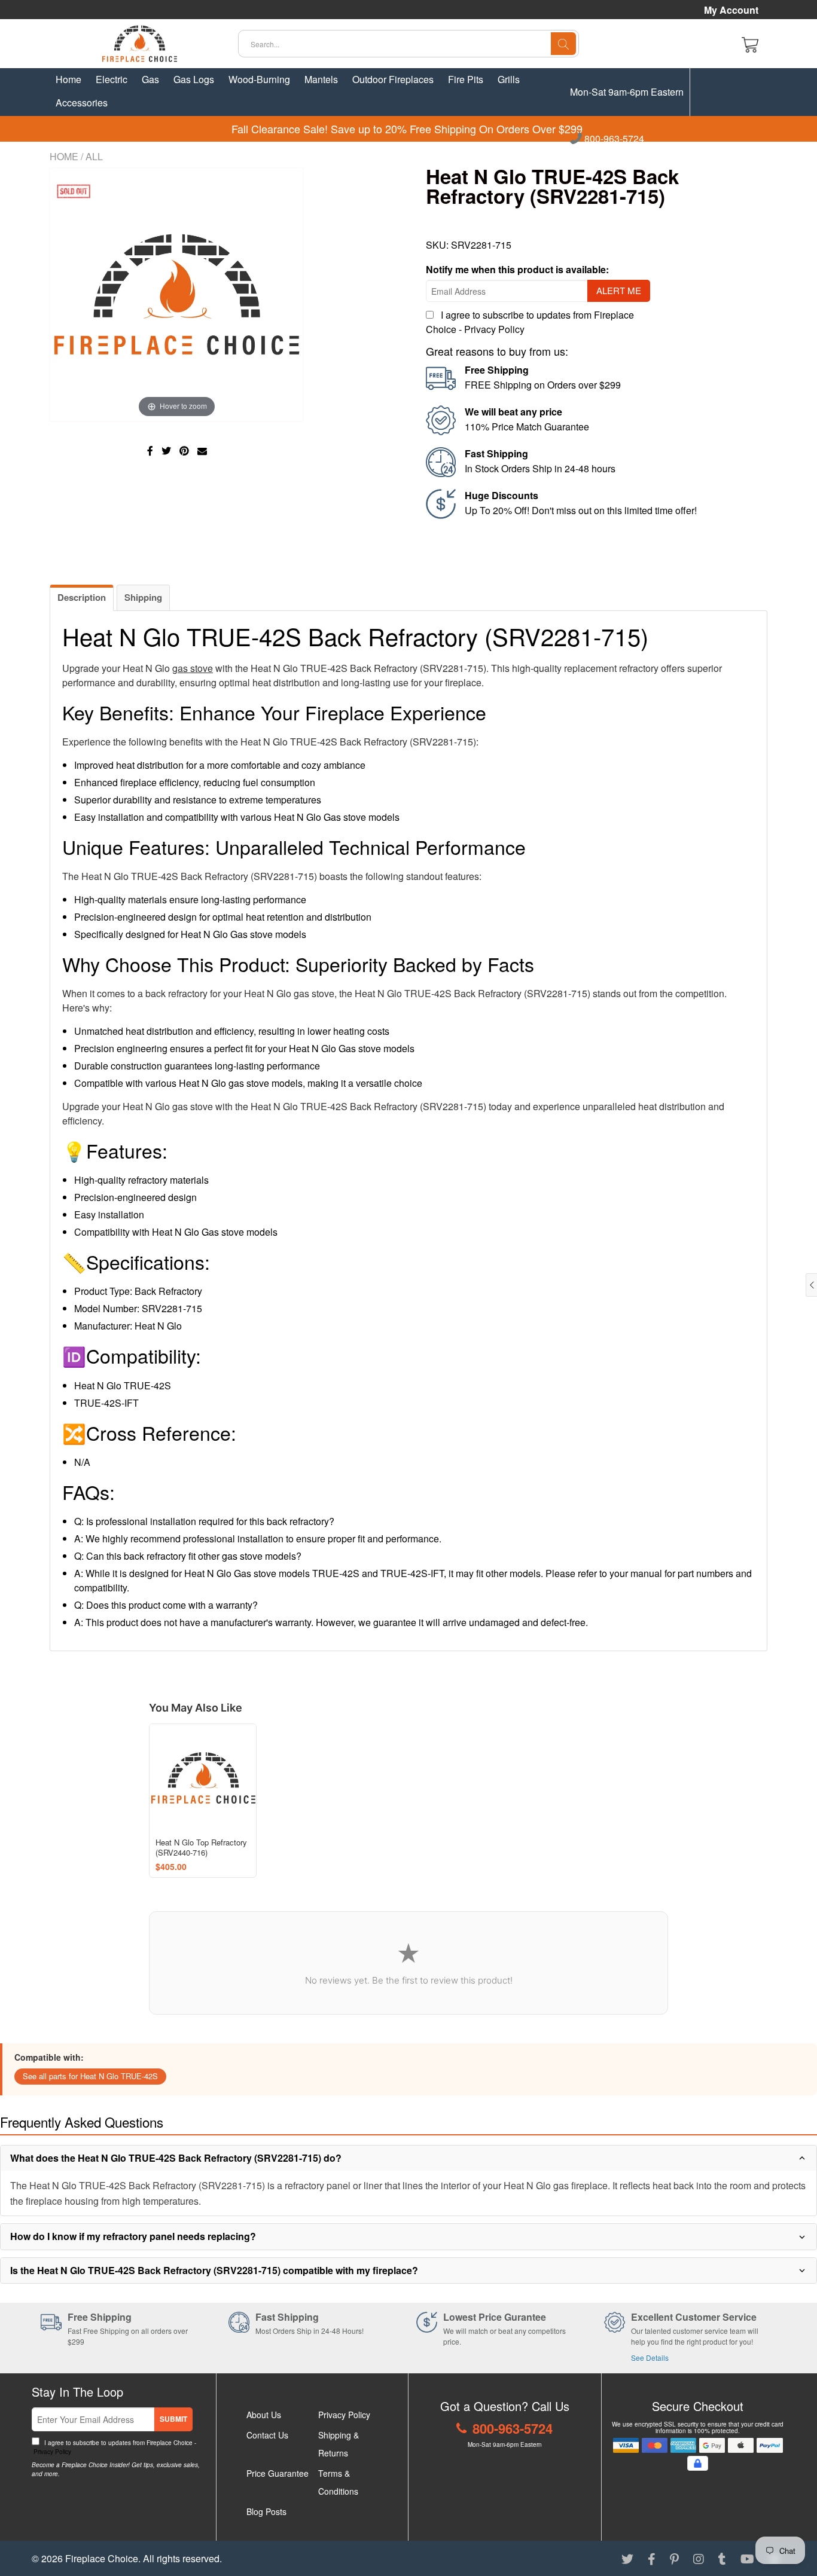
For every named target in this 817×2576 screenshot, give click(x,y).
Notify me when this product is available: (517, 269)
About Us (264, 2415)
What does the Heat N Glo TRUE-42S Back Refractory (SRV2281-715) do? (176, 2158)
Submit (173, 2419)
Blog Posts (266, 2511)
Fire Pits (466, 79)
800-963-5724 (613, 139)
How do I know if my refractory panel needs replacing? (133, 2236)
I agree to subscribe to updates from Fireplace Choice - (114, 2447)
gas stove (193, 668)
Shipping (143, 597)
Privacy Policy (494, 329)
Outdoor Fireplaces (393, 79)
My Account (731, 10)
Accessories (82, 103)
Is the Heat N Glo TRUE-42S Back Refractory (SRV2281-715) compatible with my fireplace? (214, 2270)
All (94, 156)
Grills (509, 79)
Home (68, 79)
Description (82, 597)
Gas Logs (194, 79)
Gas (150, 79)
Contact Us (267, 2435)
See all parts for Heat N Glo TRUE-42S (90, 2076)
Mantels (321, 79)
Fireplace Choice (102, 2558)
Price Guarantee (278, 2473)
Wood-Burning (259, 79)
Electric (112, 79)
